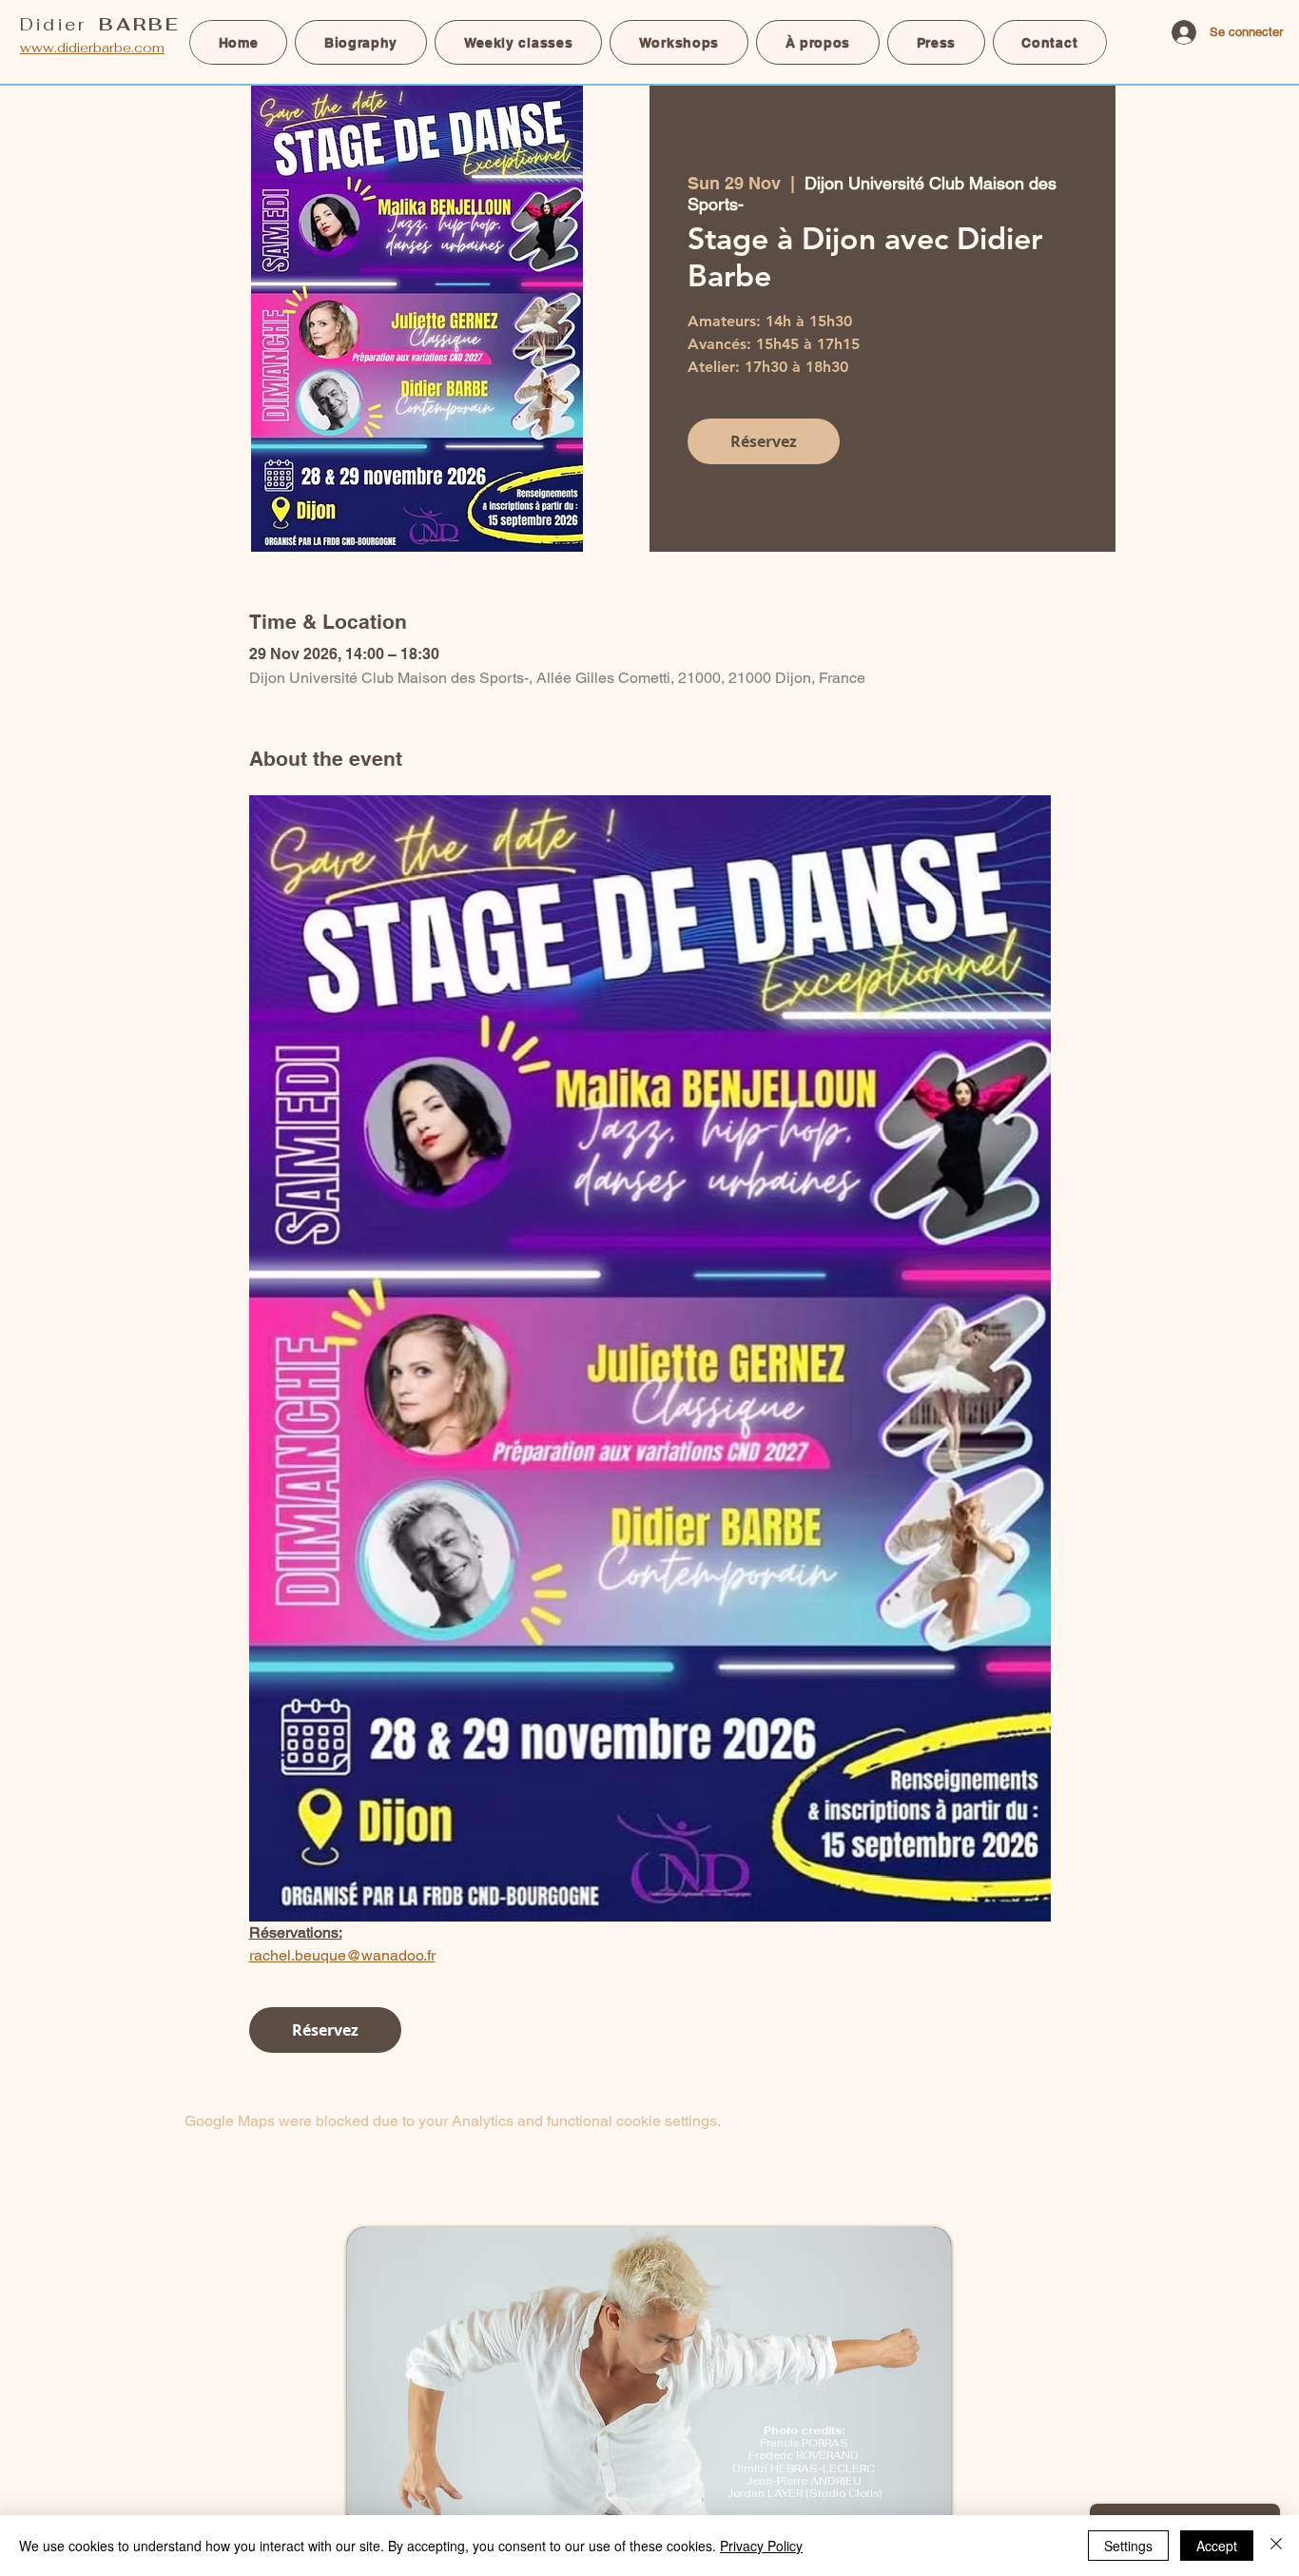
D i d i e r (98, 24)
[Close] (1276, 2546)
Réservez (764, 441)
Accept (1217, 2546)
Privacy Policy (761, 2546)
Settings (1128, 2546)
